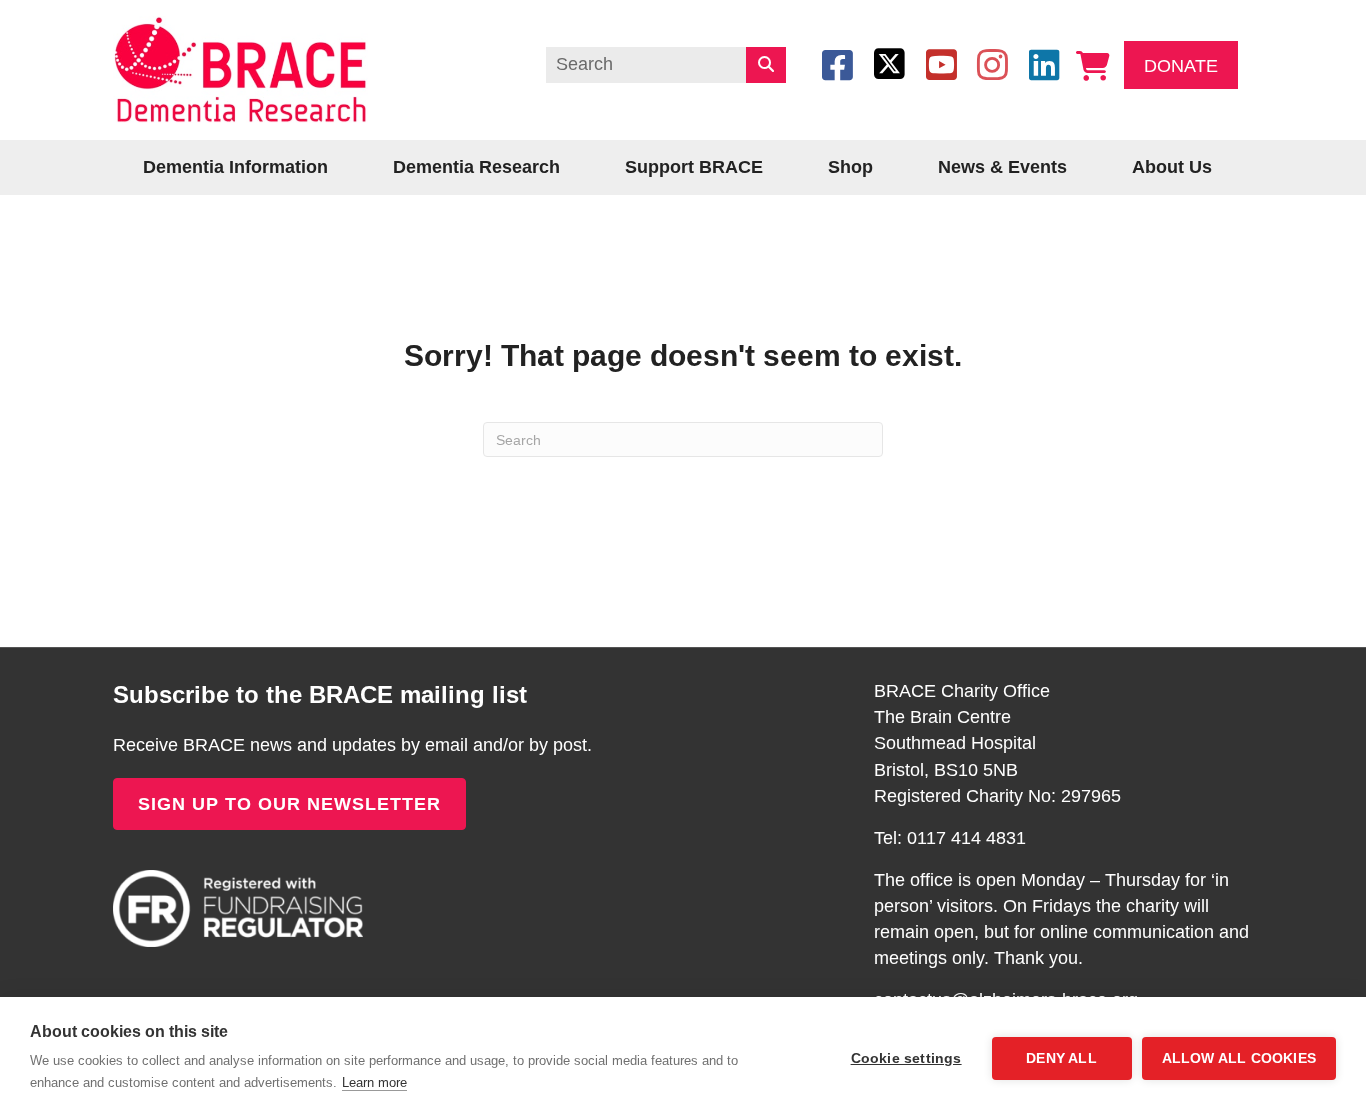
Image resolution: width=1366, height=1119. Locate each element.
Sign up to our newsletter (289, 804)
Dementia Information (235, 167)
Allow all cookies (1239, 1058)
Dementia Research (476, 167)
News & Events (1002, 167)
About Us (1172, 167)
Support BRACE (694, 167)
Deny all (1061, 1058)
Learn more (374, 1082)
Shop (850, 167)
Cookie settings (906, 1058)
